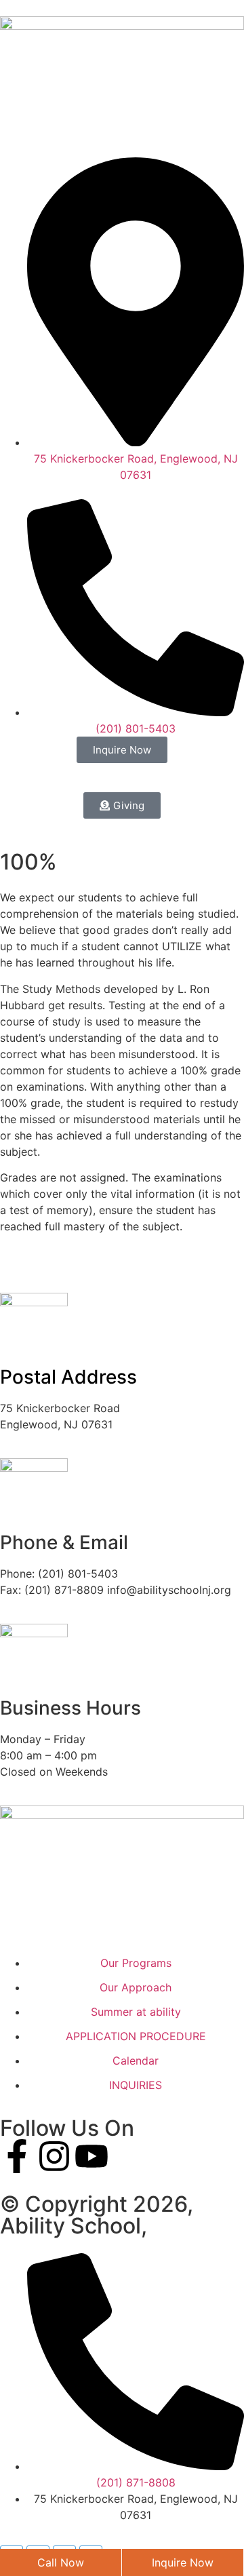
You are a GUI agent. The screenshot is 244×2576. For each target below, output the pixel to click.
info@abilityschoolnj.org (169, 1590)
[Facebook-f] (17, 2156)
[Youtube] (91, 2156)
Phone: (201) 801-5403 (59, 1574)
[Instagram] (54, 2156)
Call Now (61, 2562)
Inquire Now (183, 2562)
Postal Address (68, 1377)
